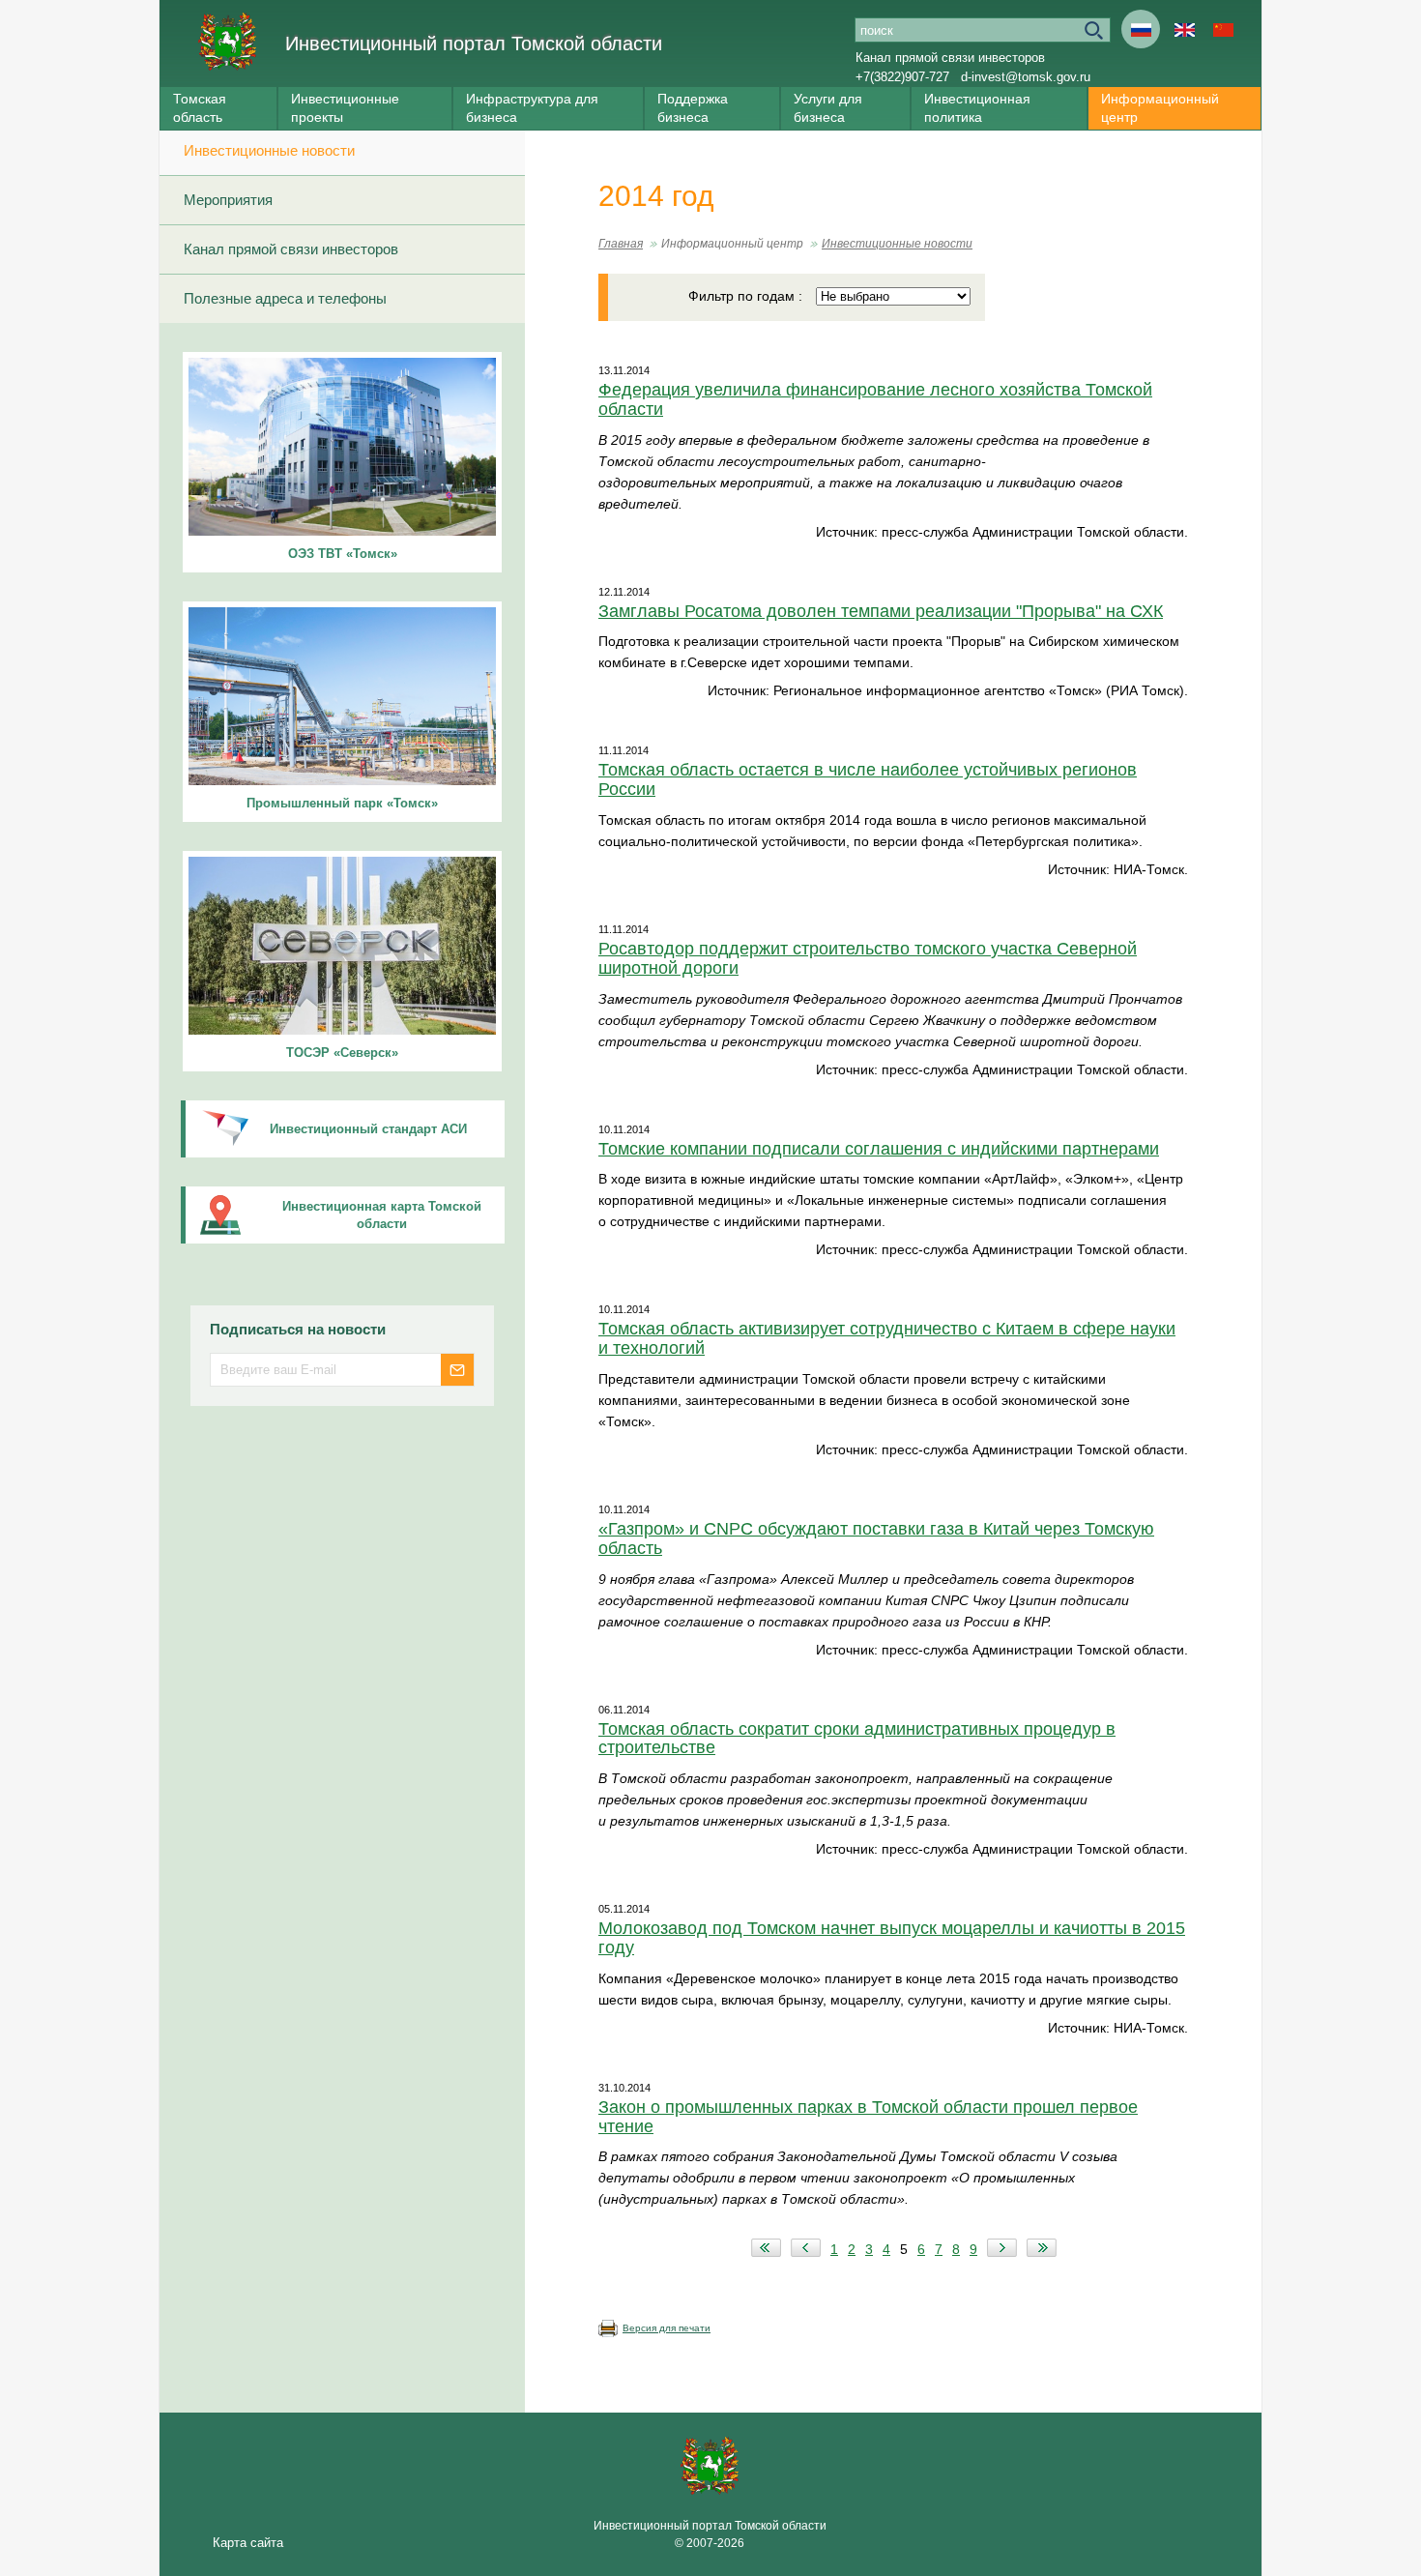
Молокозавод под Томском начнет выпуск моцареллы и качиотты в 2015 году (892, 1938)
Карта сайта (248, 2543)
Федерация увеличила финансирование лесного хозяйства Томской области (875, 399)
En (1184, 29)
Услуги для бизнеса (828, 108)
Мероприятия (228, 200)
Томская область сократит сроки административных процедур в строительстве (857, 1739)
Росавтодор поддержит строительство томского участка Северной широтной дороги (868, 958)
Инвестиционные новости (269, 150)
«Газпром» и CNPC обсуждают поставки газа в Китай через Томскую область (876, 1538)
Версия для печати (667, 2328)
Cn (1223, 29)
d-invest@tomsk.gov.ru (1026, 77)
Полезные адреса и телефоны (285, 298)
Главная (621, 244)
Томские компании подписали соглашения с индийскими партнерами (879, 1149)
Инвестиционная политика (977, 108)
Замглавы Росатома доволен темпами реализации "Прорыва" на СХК (881, 611)
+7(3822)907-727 (902, 77)
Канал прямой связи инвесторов (950, 58)
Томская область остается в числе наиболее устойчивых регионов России (868, 779)
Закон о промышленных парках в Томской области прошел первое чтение (868, 2117)
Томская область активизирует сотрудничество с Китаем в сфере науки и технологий (887, 1338)
